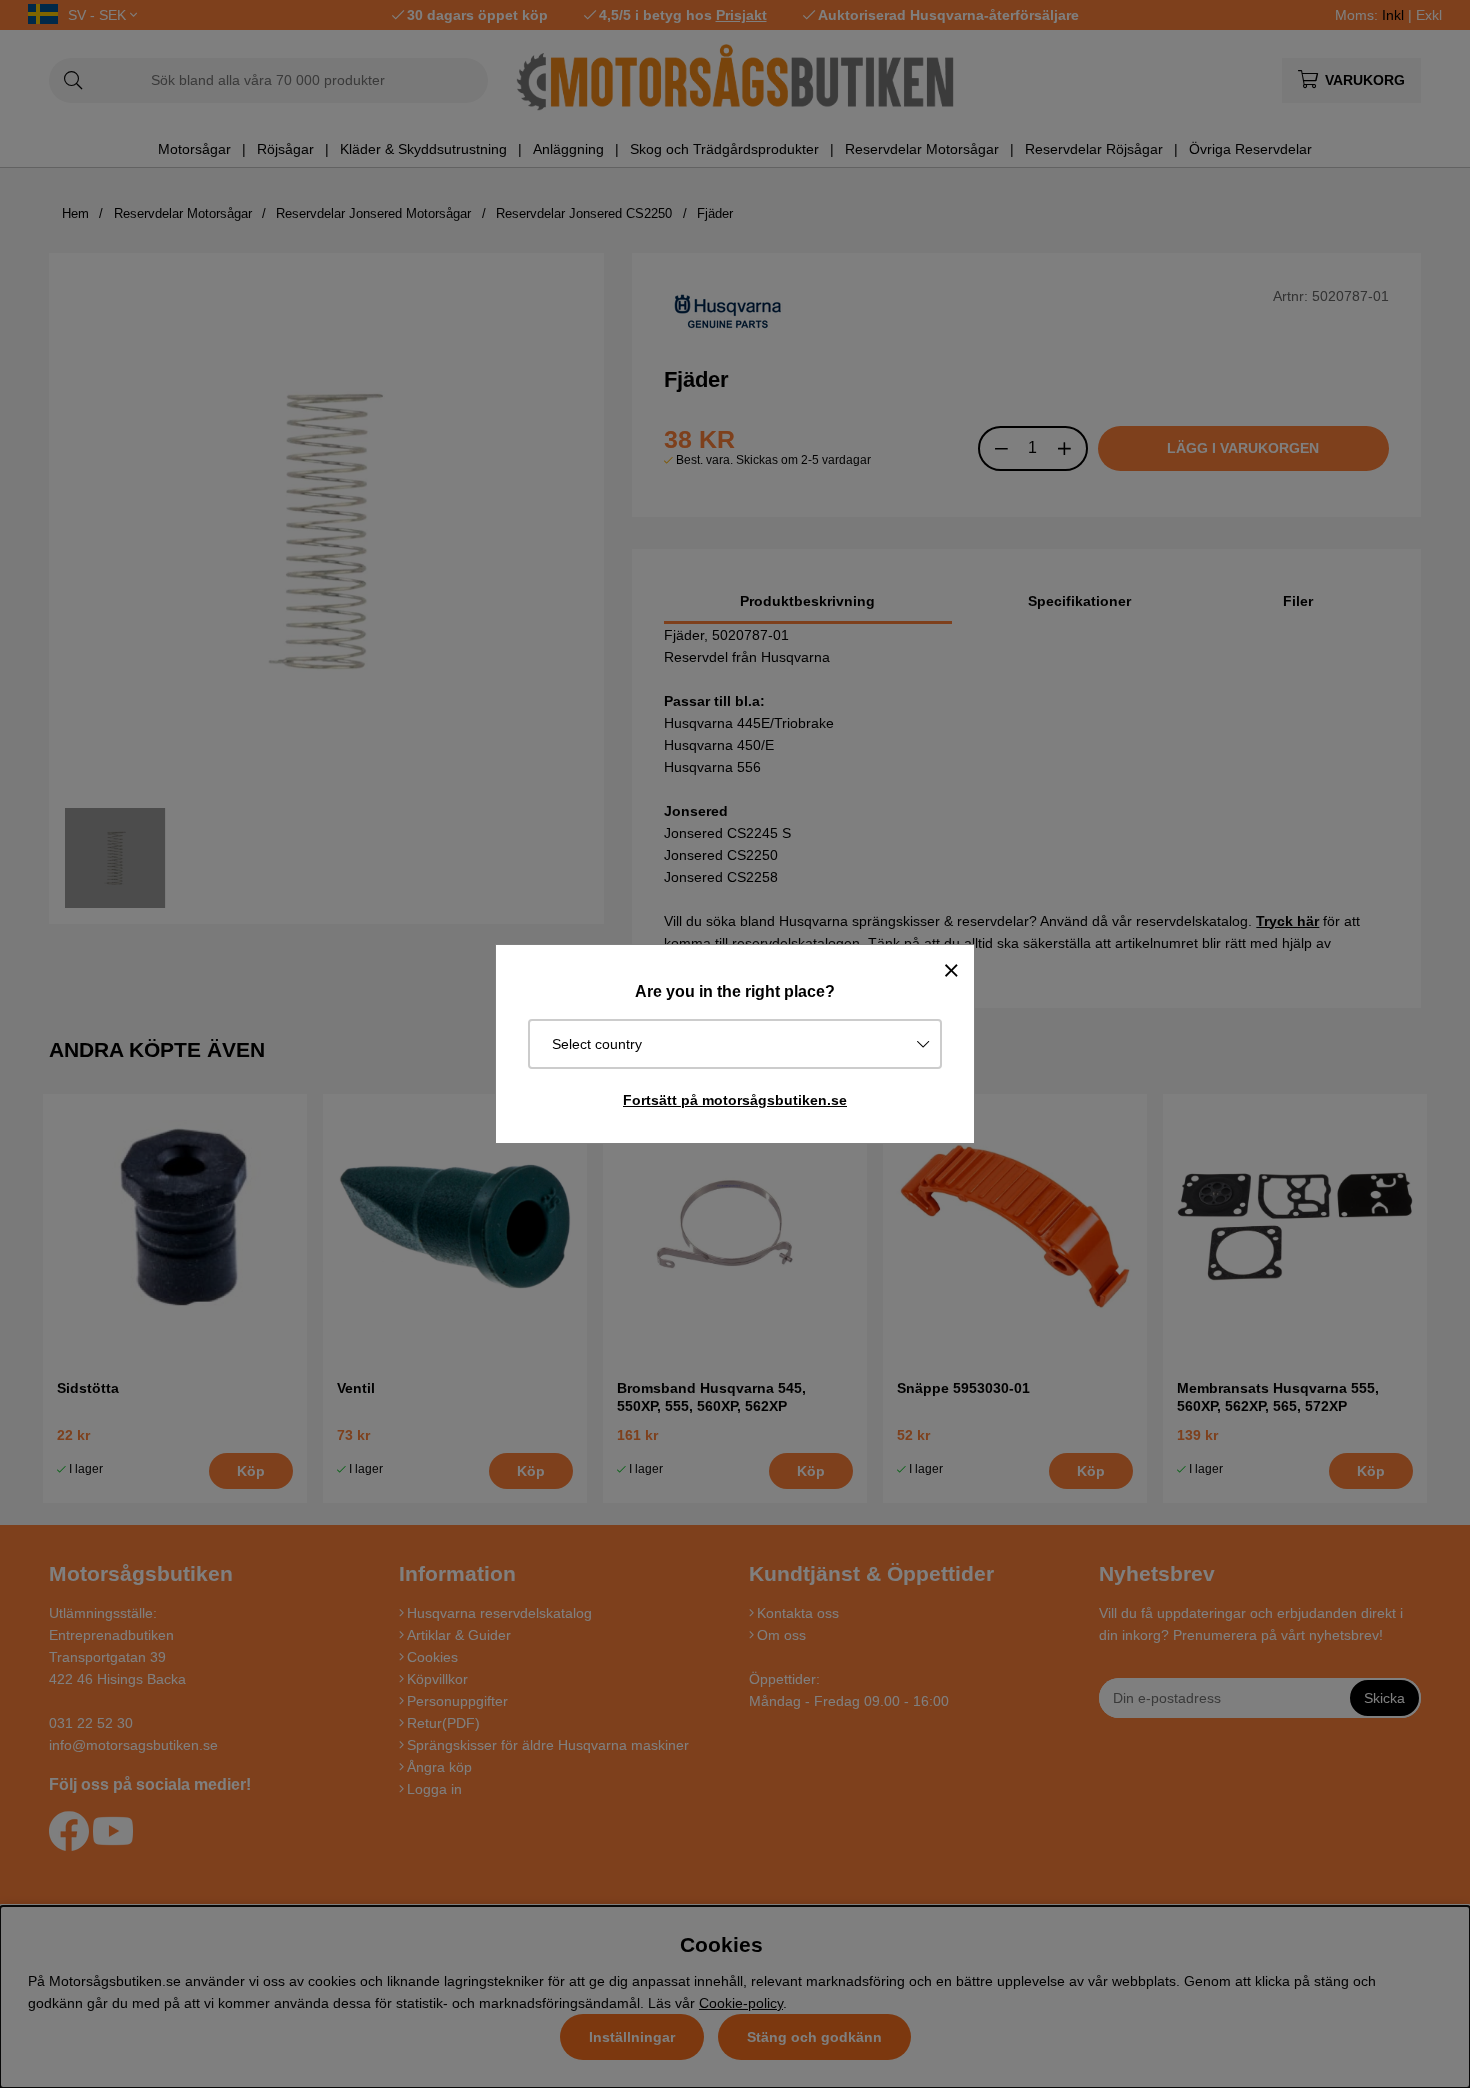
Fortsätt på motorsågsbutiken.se (735, 1100)
